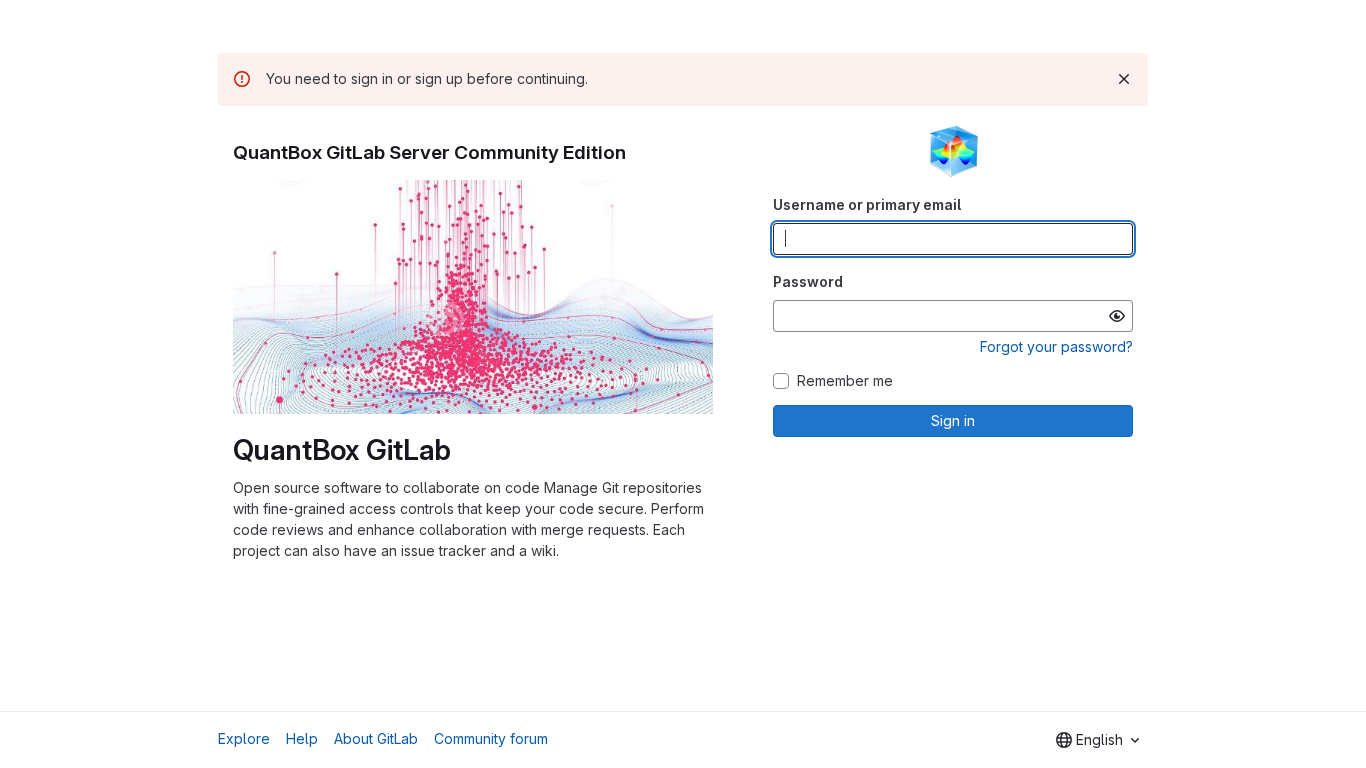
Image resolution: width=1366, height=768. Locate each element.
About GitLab (376, 738)
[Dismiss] (1124, 79)
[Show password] (1117, 316)
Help (302, 738)
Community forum (491, 738)
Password (808, 281)
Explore (244, 738)
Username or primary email (867, 204)
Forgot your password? (1056, 346)
